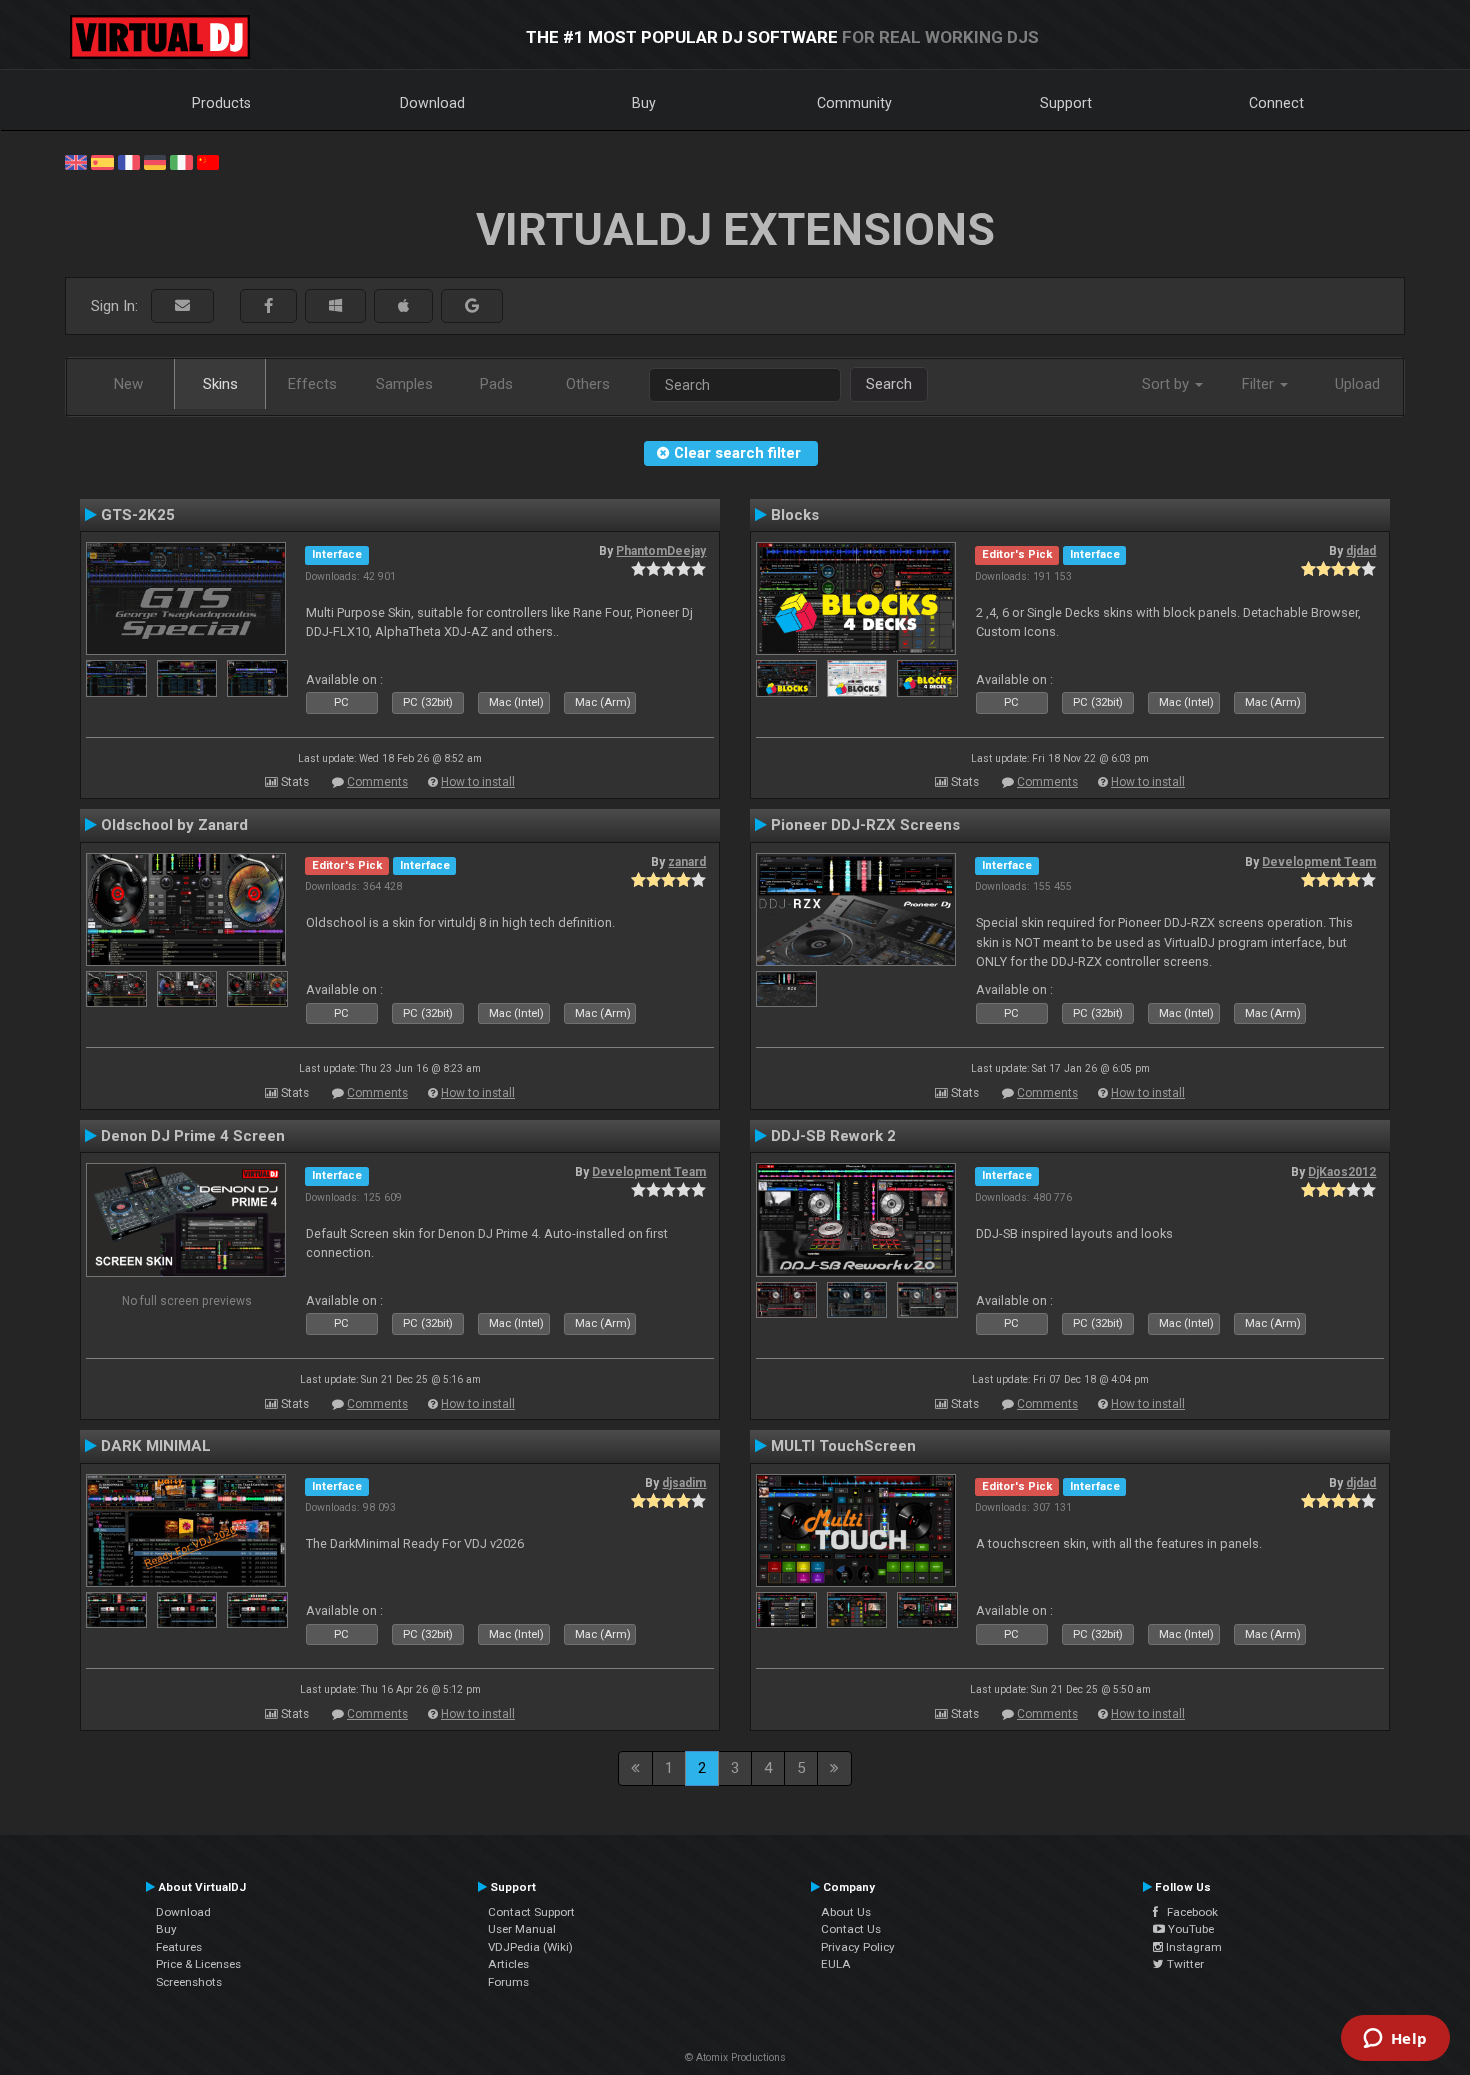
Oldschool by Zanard (174, 825)
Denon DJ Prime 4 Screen (193, 1136)
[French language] (129, 161)
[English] (76, 161)
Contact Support (531, 1912)
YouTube (1189, 1929)
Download (432, 103)
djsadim (684, 1483)
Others (588, 384)
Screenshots (189, 1982)
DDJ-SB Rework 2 (833, 1136)
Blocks (795, 515)
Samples (404, 384)
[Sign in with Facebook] (268, 306)
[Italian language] (181, 161)
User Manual (522, 1929)
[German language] (155, 161)
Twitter (1184, 1964)
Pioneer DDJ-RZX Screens (865, 825)
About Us (846, 1912)
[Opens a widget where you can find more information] (1395, 2040)
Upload (1357, 384)
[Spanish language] (102, 161)
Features (179, 1947)
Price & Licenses (198, 1964)
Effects (312, 384)
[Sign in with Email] (182, 306)
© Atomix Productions (735, 2057)
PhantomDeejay (661, 551)
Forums (508, 1982)
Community (854, 103)
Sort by (1167, 384)
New (128, 384)
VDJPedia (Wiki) (530, 1947)
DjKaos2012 (1342, 1172)
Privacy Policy (858, 1947)
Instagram (1192, 1947)
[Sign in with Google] (472, 306)
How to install (478, 782)
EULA (836, 1964)
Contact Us (851, 1929)
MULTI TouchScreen (843, 1446)
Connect (1276, 103)
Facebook (1188, 1912)
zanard (687, 862)
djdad (1361, 551)
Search (889, 384)
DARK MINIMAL (156, 1446)
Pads (496, 384)
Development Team (1319, 862)
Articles (508, 1964)
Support (1066, 103)
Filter (1260, 384)
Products (221, 103)
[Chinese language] (208, 161)
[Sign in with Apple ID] (403, 306)
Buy (644, 103)
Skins (220, 384)
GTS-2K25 (138, 515)
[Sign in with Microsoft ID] (335, 306)
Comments (377, 782)
